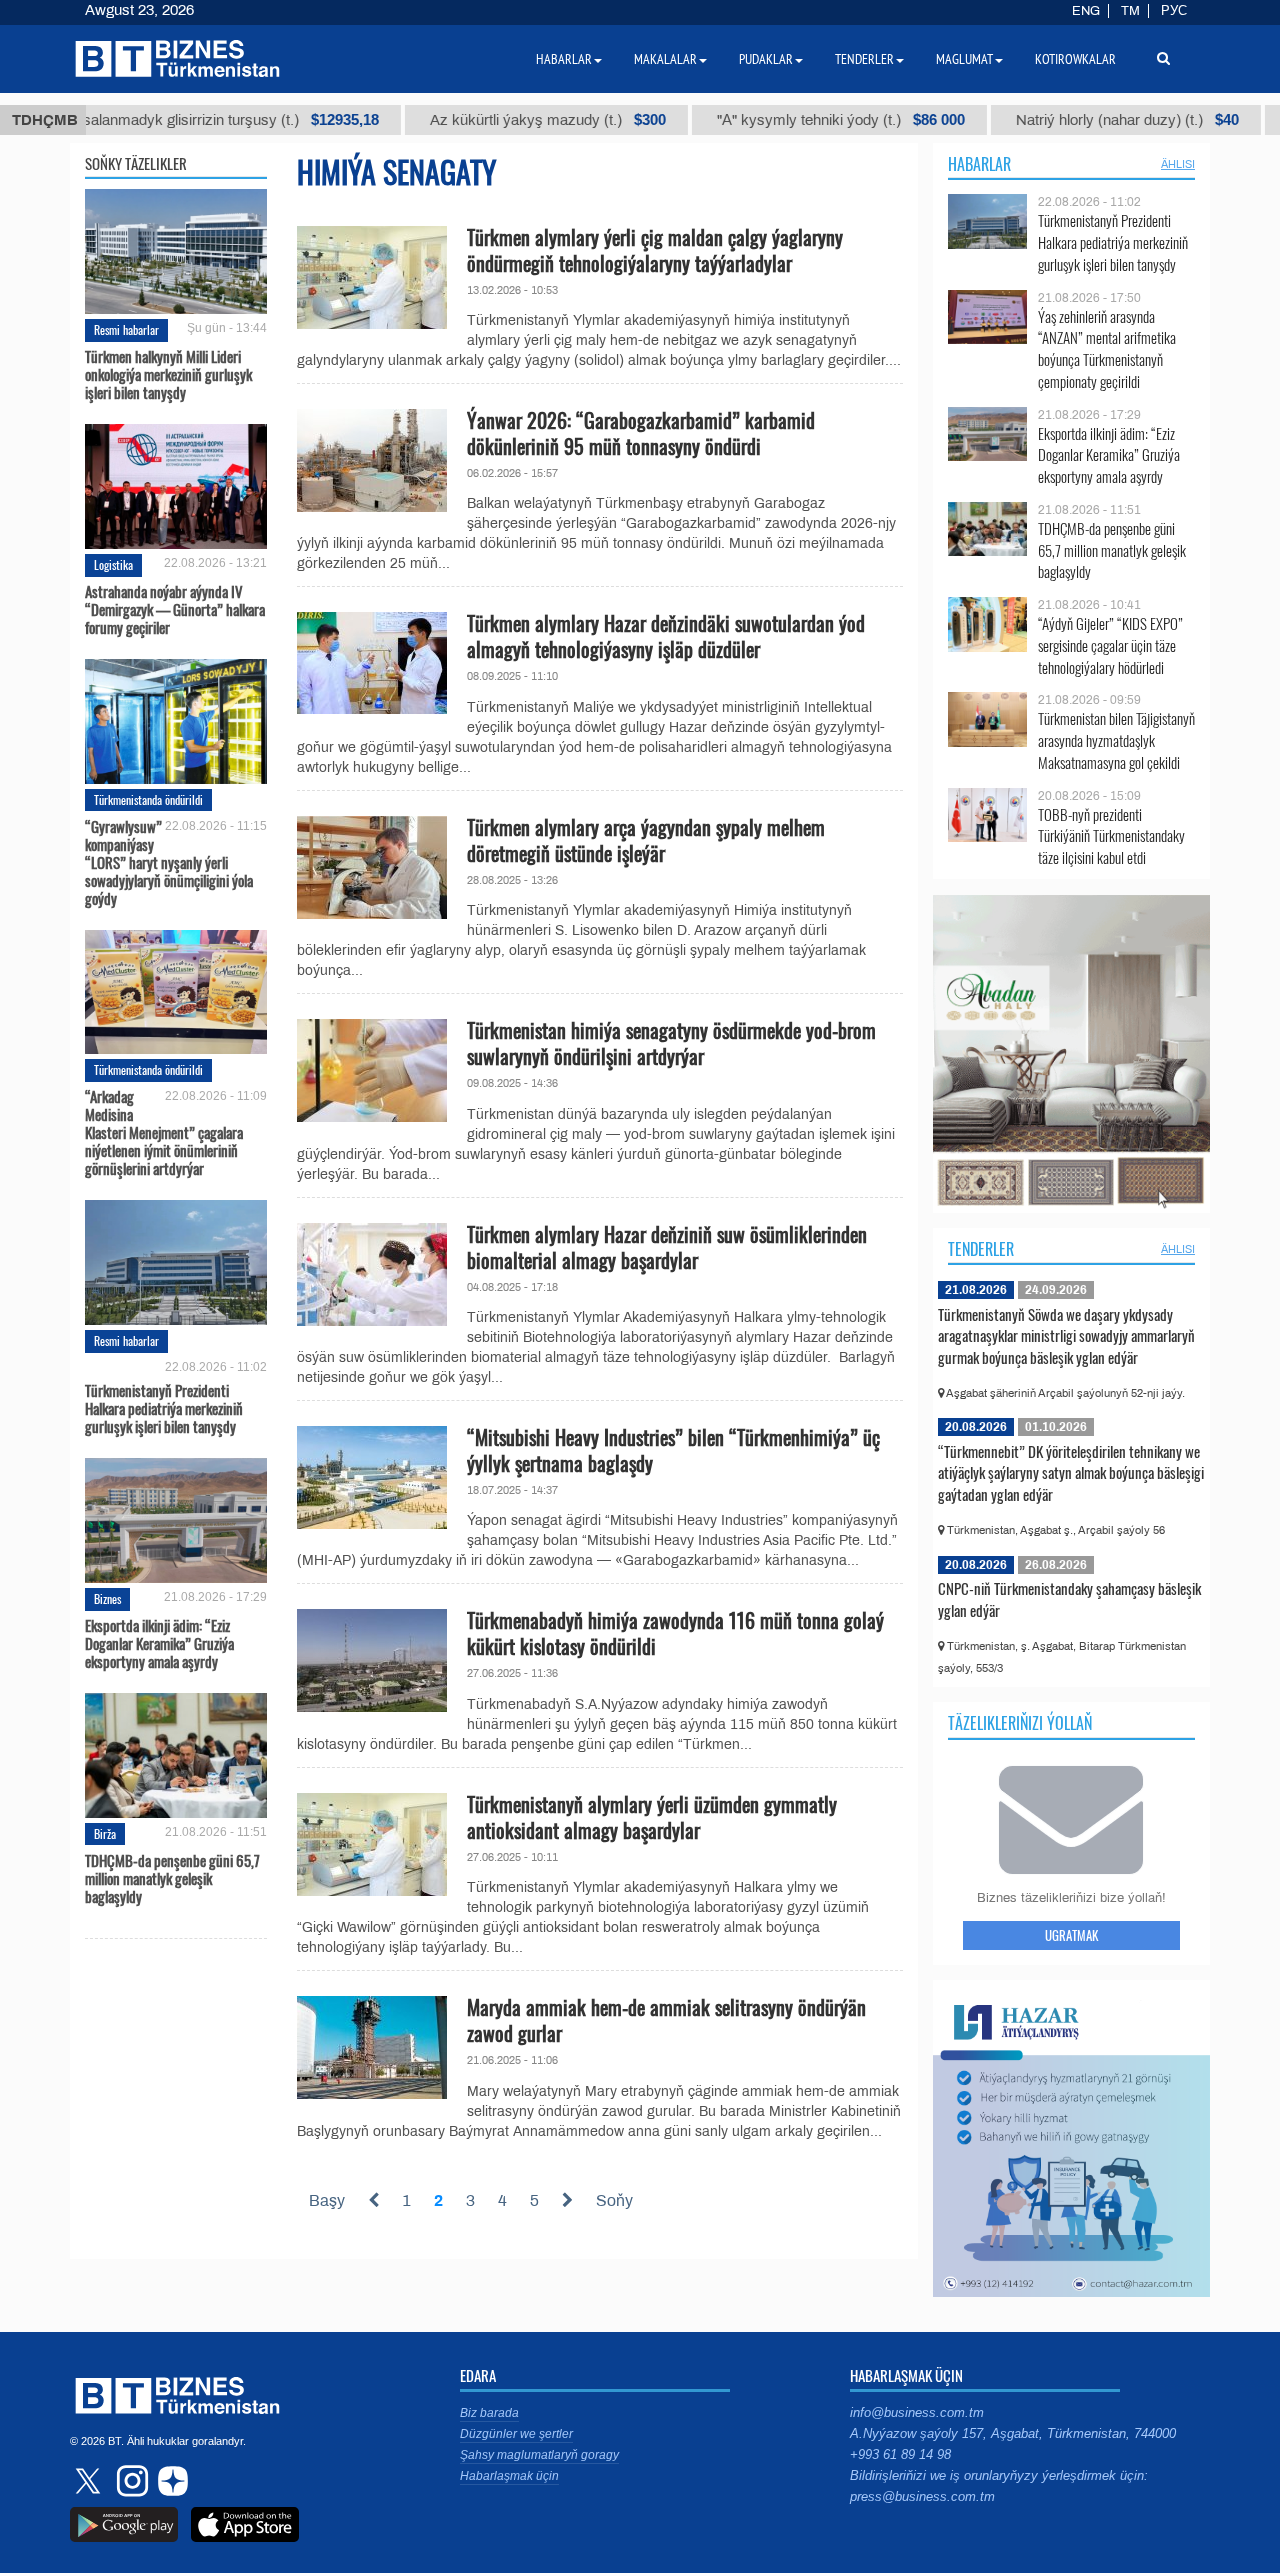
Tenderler (981, 1249)
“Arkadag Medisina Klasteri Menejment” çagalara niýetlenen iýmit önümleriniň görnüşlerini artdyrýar (164, 1132)
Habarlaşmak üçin (509, 2476)
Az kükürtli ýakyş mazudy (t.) (454, 120)
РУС (1174, 11)
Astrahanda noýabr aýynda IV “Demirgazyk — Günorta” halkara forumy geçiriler (175, 609)
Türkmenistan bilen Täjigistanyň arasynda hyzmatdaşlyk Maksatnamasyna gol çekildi (1116, 740)
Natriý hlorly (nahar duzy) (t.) (1033, 120)
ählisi (1178, 164)
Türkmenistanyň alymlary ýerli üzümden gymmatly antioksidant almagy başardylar (652, 1817)
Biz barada (489, 2413)
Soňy (614, 2200)
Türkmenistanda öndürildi (148, 799)
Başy (327, 2200)
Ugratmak (1071, 1935)
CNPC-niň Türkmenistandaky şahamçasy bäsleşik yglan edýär (1069, 1599)
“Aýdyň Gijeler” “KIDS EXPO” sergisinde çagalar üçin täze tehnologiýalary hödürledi (1110, 645)
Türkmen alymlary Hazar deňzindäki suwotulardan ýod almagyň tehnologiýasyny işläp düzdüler (666, 636)
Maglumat (964, 59)
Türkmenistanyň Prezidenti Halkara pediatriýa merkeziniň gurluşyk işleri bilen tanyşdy (164, 1407)
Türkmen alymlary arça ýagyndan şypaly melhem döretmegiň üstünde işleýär (646, 840)
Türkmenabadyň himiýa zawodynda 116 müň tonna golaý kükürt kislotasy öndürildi (675, 1633)
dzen (170, 2481)
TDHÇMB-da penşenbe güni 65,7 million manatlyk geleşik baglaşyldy (172, 1878)
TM (1130, 11)
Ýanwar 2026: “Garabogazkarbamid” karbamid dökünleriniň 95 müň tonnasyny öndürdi (641, 433)
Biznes (107, 1598)
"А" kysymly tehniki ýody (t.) (747, 120)
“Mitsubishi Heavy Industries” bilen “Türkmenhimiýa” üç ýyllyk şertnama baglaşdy (673, 1450)
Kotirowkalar (1075, 59)
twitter (90, 2481)
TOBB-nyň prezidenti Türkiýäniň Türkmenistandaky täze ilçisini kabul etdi (1111, 836)
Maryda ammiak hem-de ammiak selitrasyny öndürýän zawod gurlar (666, 2020)
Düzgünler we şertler (516, 2434)
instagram (130, 2481)
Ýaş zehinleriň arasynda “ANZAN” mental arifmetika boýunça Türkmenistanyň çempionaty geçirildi (1107, 349)
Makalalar (665, 59)
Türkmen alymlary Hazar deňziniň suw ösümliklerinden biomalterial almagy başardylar (667, 1247)
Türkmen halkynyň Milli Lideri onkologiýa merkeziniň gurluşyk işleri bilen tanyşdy (168, 374)
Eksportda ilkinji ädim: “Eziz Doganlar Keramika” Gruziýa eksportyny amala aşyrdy (159, 1643)
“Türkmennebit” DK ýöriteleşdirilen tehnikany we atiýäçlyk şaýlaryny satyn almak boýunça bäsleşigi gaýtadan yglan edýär (1071, 1472)
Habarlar (979, 164)
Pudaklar (766, 59)
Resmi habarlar (126, 329)
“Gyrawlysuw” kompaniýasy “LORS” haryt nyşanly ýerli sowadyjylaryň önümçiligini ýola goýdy (169, 862)
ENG (1086, 11)
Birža (105, 1833)
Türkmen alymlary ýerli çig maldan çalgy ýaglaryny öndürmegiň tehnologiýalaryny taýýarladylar (655, 250)
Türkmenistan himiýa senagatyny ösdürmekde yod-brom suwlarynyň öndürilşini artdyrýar (671, 1043)
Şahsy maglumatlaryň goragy (539, 2455)
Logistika (113, 564)
